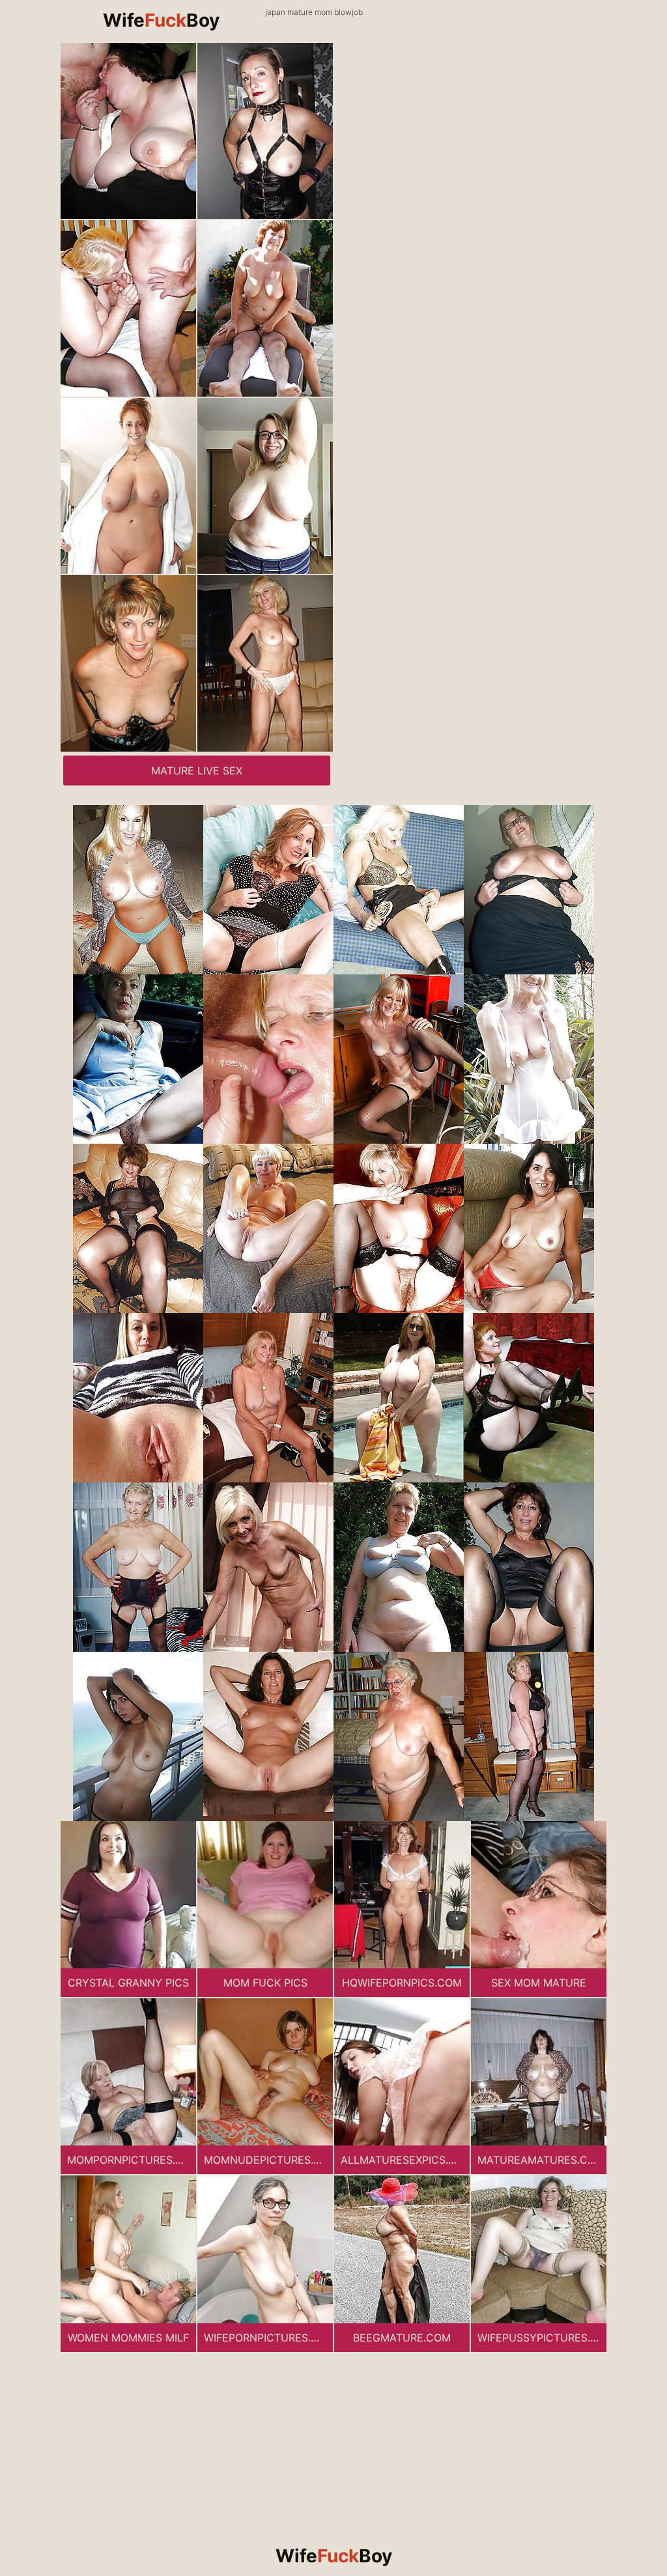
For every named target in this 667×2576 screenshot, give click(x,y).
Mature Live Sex (197, 771)
